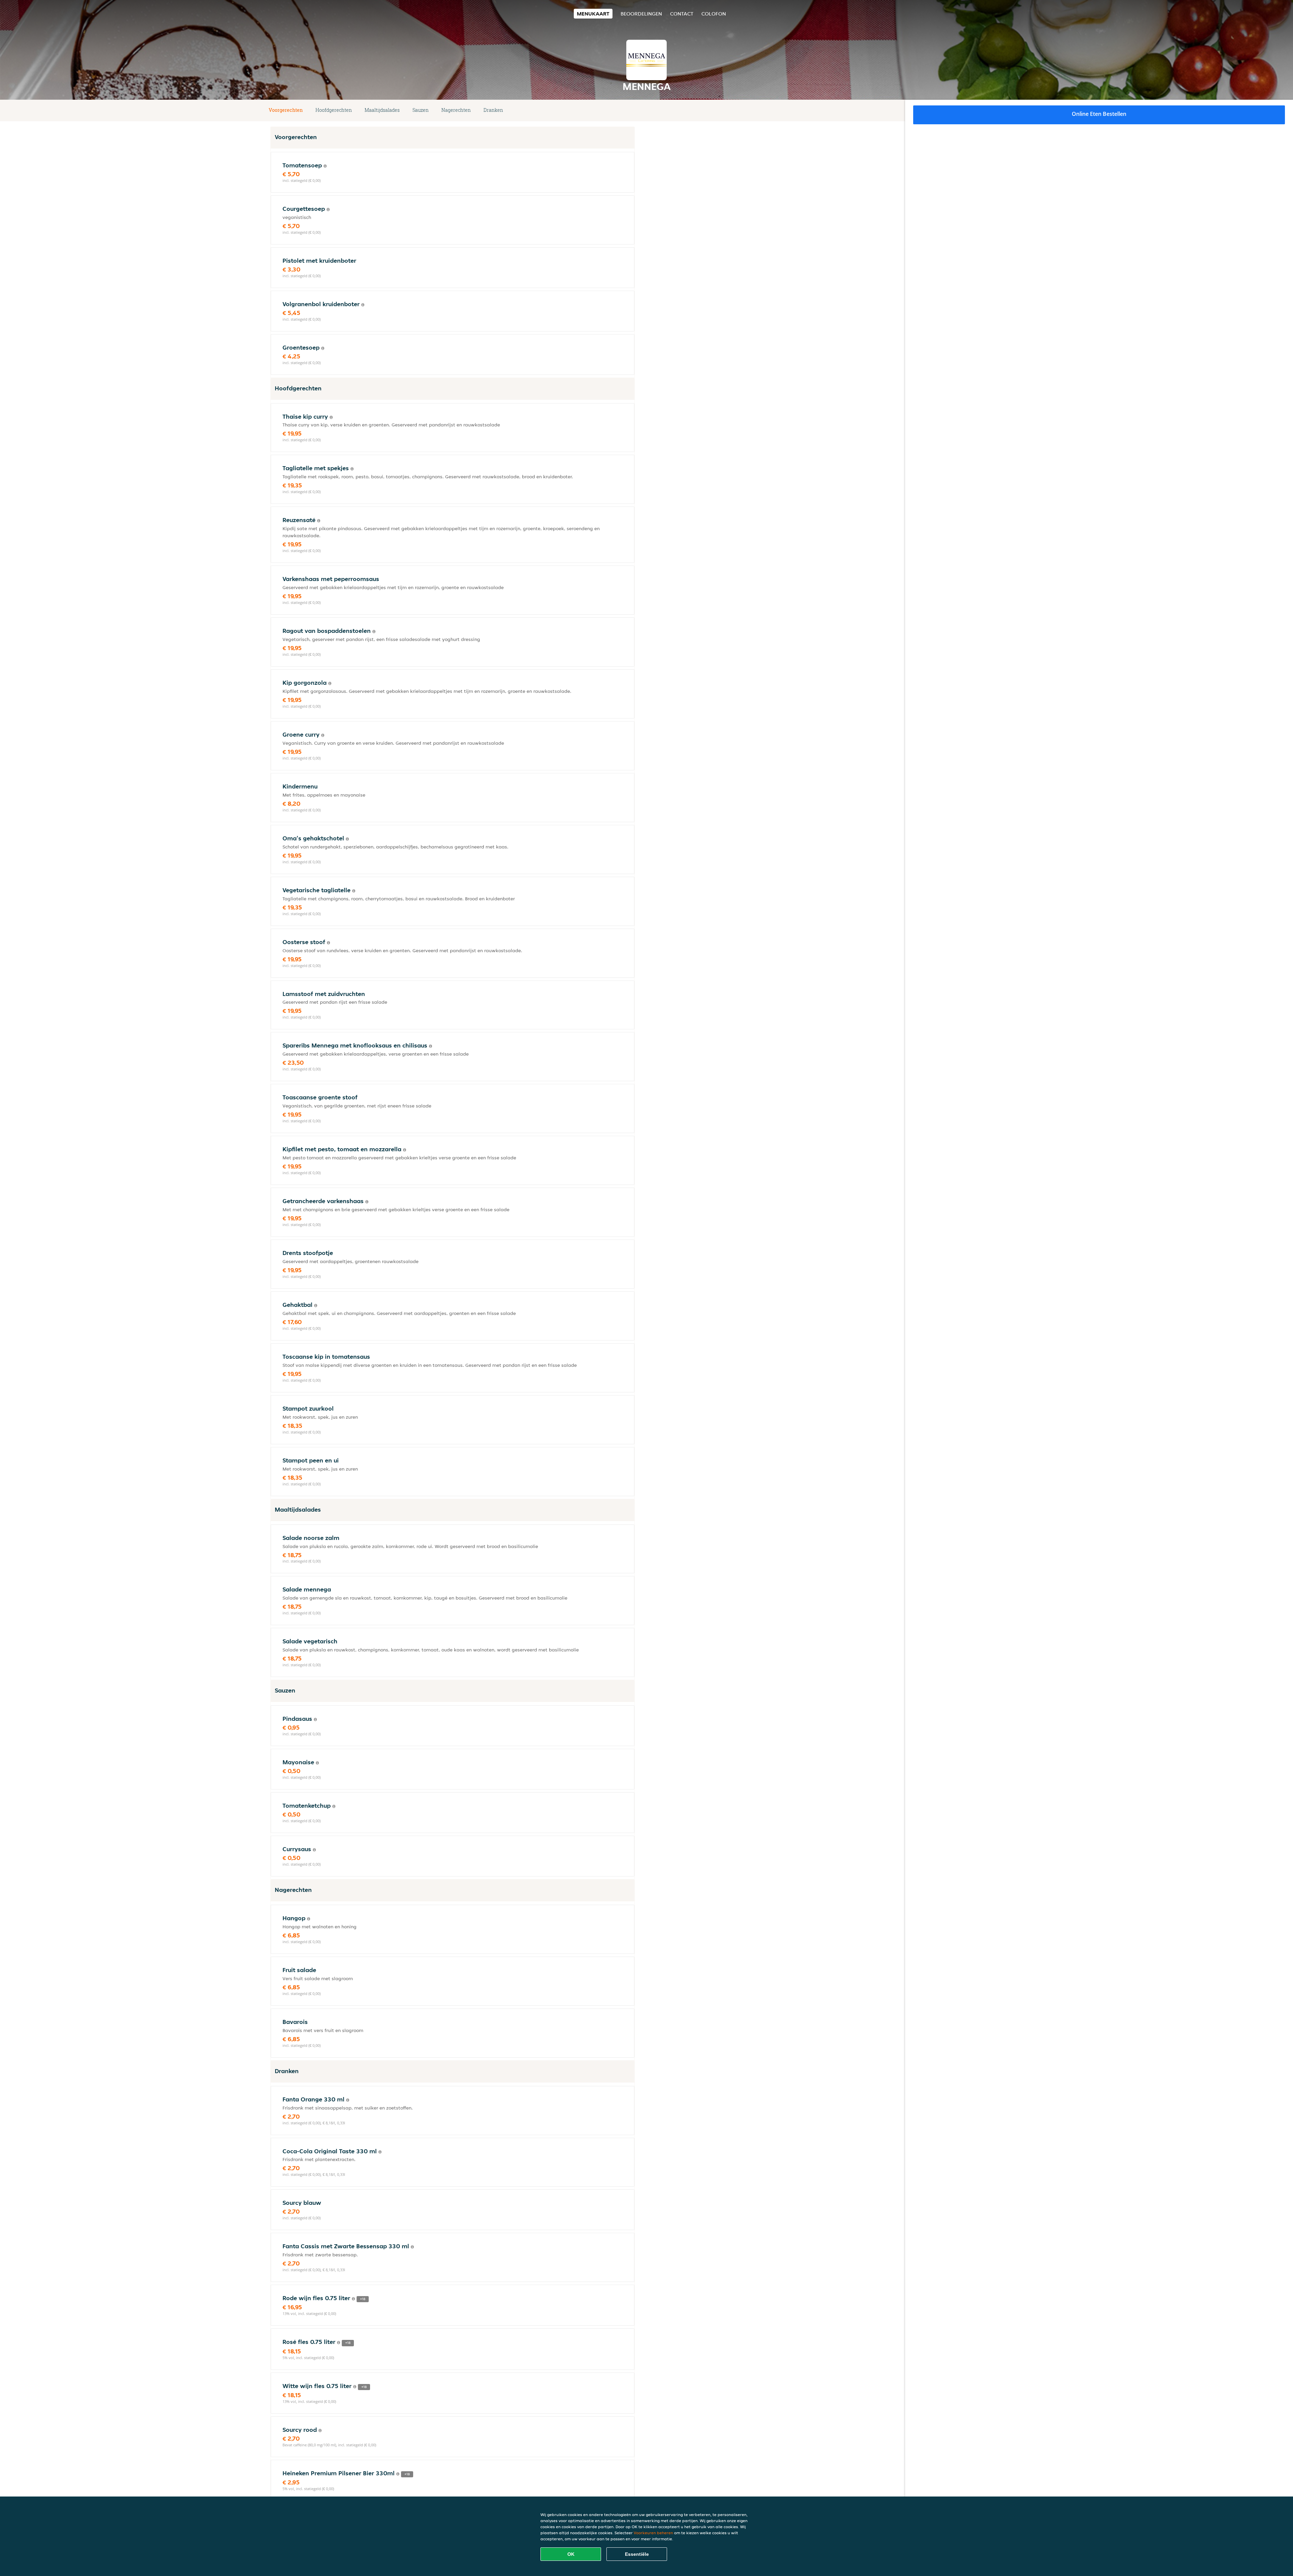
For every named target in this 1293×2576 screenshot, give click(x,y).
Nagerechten (456, 110)
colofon (714, 14)
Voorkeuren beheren (653, 2533)
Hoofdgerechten (334, 110)
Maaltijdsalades (382, 110)
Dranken (493, 110)
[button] (632, 110)
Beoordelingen (641, 14)
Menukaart (593, 14)
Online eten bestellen (1099, 114)
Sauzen (421, 110)
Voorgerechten (286, 110)
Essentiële (637, 2554)
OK (571, 2554)
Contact (682, 14)
